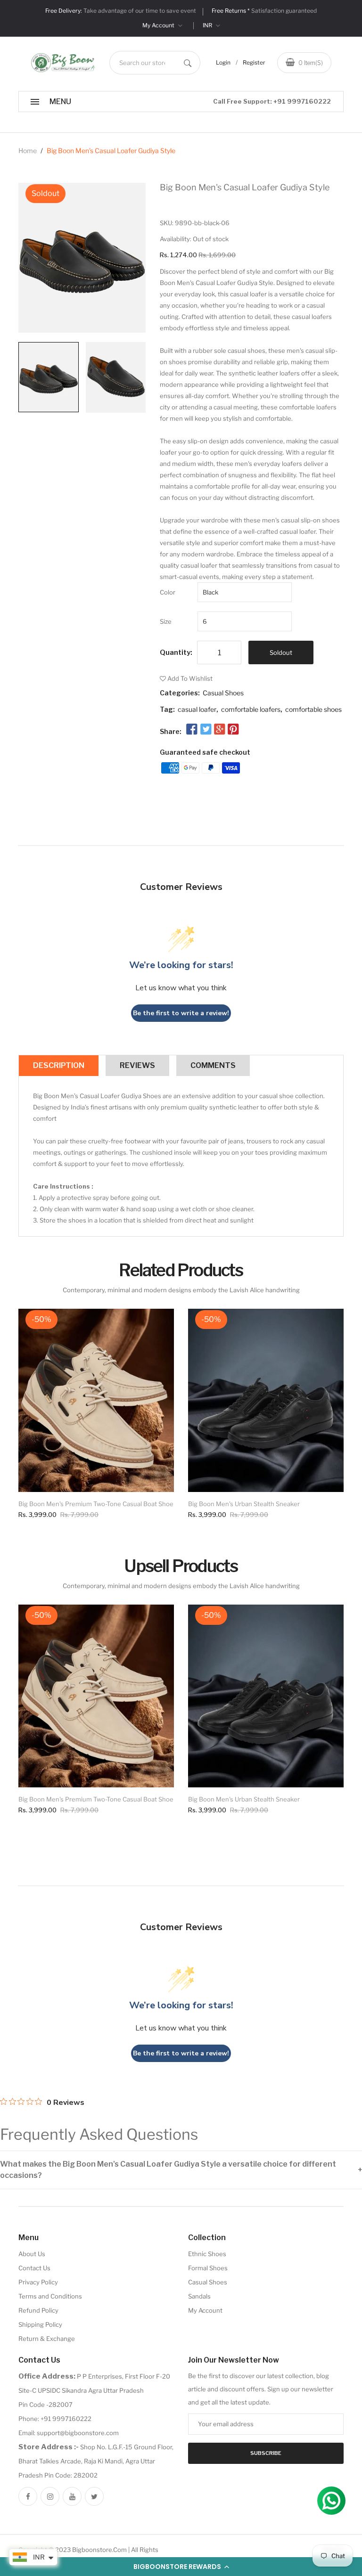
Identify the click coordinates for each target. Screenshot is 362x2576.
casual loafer (197, 709)
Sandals (199, 2296)
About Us (32, 2254)
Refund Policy (38, 2310)
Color (168, 592)
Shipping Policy (40, 2324)
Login (223, 62)
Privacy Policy (38, 2282)
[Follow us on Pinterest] (233, 730)
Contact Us (34, 2268)
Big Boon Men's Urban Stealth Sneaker (244, 1504)
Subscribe (266, 2453)
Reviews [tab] (137, 1065)
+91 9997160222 (302, 101)
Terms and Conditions (50, 2296)
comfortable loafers (251, 709)
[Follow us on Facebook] (192, 730)
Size (166, 621)
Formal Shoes (208, 2268)
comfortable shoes (313, 709)
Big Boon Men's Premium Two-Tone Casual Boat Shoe (96, 1504)
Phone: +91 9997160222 (55, 2419)
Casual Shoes (223, 693)
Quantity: (176, 652)
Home (28, 151)
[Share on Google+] (220, 730)
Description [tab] (59, 1065)
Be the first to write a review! (181, 1013)
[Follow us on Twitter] (206, 730)
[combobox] (155, 63)
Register (254, 62)
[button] (181, 2567)
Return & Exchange (47, 2339)
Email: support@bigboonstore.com (69, 2433)
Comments (213, 1065)
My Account (159, 25)
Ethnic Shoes (207, 2254)
